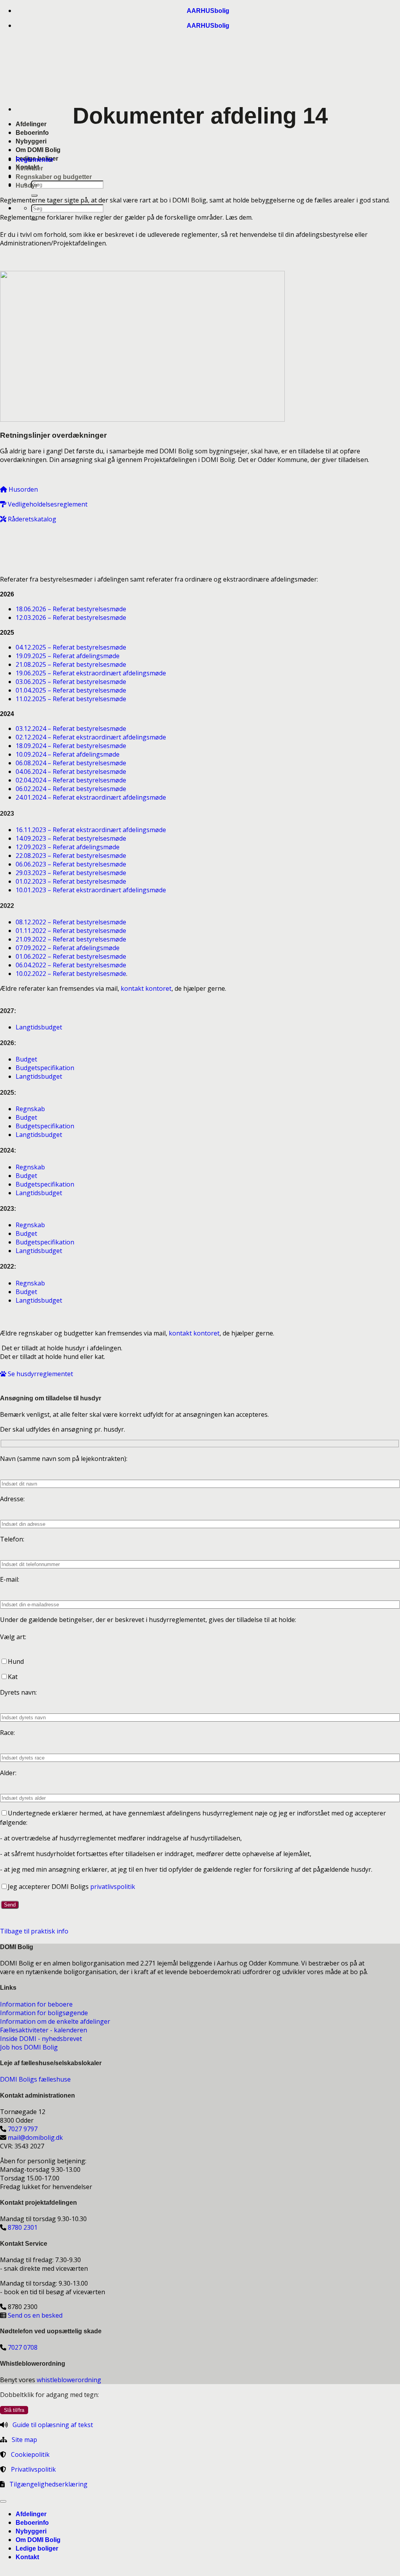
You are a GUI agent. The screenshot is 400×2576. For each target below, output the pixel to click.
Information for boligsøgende (44, 2013)
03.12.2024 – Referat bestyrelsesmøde (71, 729)
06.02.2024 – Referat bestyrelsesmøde (71, 789)
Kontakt (27, 2557)
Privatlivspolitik (33, 2469)
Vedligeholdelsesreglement (47, 504)
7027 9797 (23, 2129)
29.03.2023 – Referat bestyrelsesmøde (71, 873)
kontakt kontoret (146, 988)
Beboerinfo (32, 133)
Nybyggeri (31, 141)
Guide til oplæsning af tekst (53, 2425)
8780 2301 (23, 2227)
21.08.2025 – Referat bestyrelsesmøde (71, 664)
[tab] (35, 160)
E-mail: (10, 1579)
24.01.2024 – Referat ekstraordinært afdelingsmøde (91, 797)
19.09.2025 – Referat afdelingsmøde (68, 656)
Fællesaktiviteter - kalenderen (44, 2030)
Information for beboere (36, 2004)
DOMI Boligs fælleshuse (35, 2079)
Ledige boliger (37, 2548)
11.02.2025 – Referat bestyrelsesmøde (72, 699)
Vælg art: (13, 1637)
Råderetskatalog (31, 519)
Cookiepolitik (30, 2454)
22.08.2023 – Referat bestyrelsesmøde (71, 856)
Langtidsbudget (39, 1027)
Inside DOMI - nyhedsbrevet (41, 2039)
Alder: (8, 1773)
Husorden (22, 489)
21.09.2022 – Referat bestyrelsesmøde (71, 939)
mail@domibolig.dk (35, 2137)
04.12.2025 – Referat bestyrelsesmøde (71, 647)
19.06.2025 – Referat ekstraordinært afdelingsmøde (91, 673)
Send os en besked (35, 2315)
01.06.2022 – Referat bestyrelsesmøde (71, 956)
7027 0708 (23, 2347)
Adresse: (12, 1499)
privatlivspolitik (113, 1887)
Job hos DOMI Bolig (29, 2047)
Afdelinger (31, 124)
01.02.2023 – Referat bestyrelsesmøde (71, 881)
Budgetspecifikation (45, 1068)
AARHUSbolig (208, 11)
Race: (7, 1733)
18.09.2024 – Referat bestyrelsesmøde (71, 746)
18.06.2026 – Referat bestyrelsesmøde (71, 609)
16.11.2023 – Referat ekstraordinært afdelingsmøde (91, 830)
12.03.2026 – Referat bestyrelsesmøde (71, 618)
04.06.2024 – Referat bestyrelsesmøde (71, 772)
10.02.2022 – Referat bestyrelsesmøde (71, 974)
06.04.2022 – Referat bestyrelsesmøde (71, 965)
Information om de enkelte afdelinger (55, 2021)
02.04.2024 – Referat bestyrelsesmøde (71, 780)
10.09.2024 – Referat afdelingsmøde (68, 754)
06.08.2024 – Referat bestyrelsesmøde (71, 763)
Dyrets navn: (18, 1692)
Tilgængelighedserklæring (48, 2484)
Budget (26, 1059)
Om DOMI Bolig (38, 150)
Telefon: (12, 1539)
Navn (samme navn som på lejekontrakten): (64, 1459)
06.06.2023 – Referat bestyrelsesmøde (71, 864)
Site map (24, 2440)
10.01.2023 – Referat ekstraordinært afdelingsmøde (91, 890)
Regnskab (30, 1109)
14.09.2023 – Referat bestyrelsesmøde (71, 838)
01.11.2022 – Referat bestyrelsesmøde (71, 931)
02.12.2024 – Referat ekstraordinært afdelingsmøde (91, 737)
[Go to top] (3, 2501)
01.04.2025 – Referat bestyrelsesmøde (71, 690)
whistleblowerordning (69, 2380)
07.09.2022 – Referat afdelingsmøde (68, 948)
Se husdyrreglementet (40, 1374)
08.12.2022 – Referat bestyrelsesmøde (71, 922)
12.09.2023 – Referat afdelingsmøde (68, 847)
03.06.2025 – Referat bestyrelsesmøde (71, 682)
